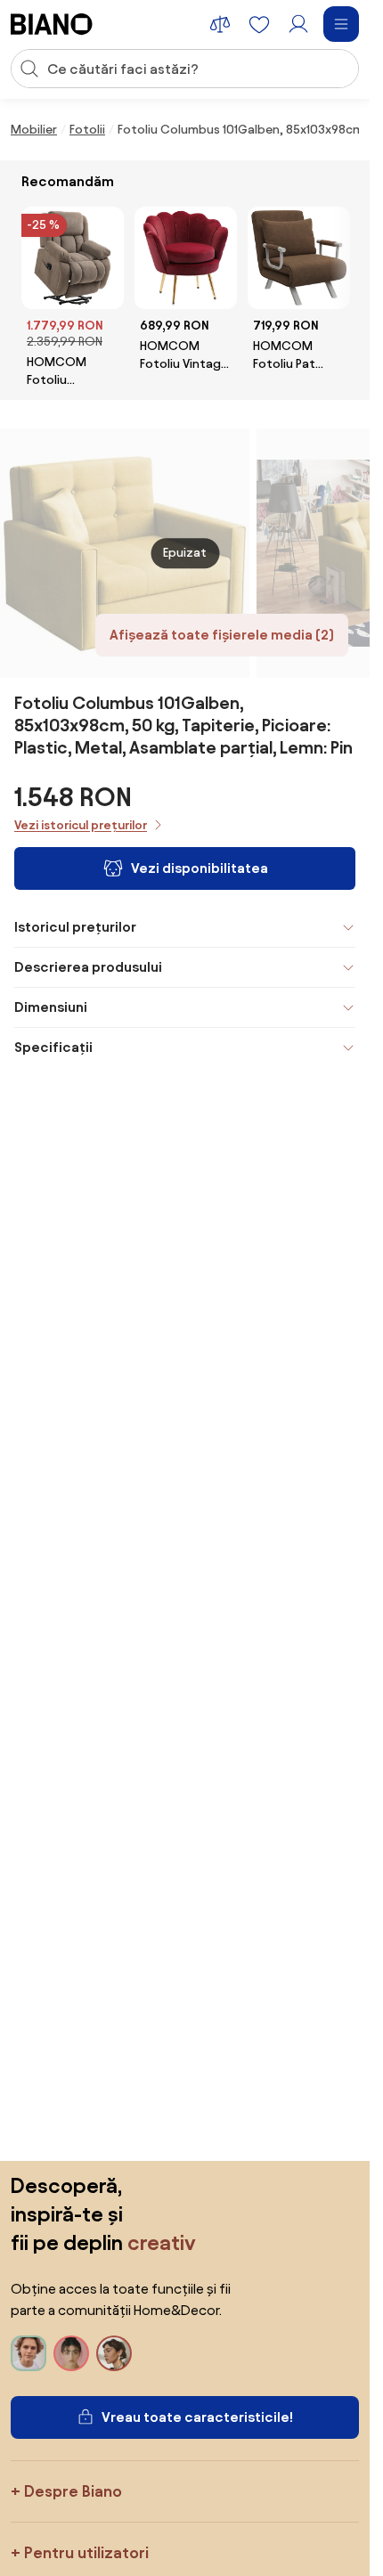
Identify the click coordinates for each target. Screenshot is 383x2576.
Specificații (53, 1047)
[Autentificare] (298, 24)
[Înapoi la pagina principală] (52, 24)
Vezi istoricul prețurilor (81, 825)
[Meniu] (341, 24)
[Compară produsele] (220, 24)
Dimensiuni (51, 1007)
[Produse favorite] (259, 24)
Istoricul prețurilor (75, 927)
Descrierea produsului (88, 967)
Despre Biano (73, 2491)
